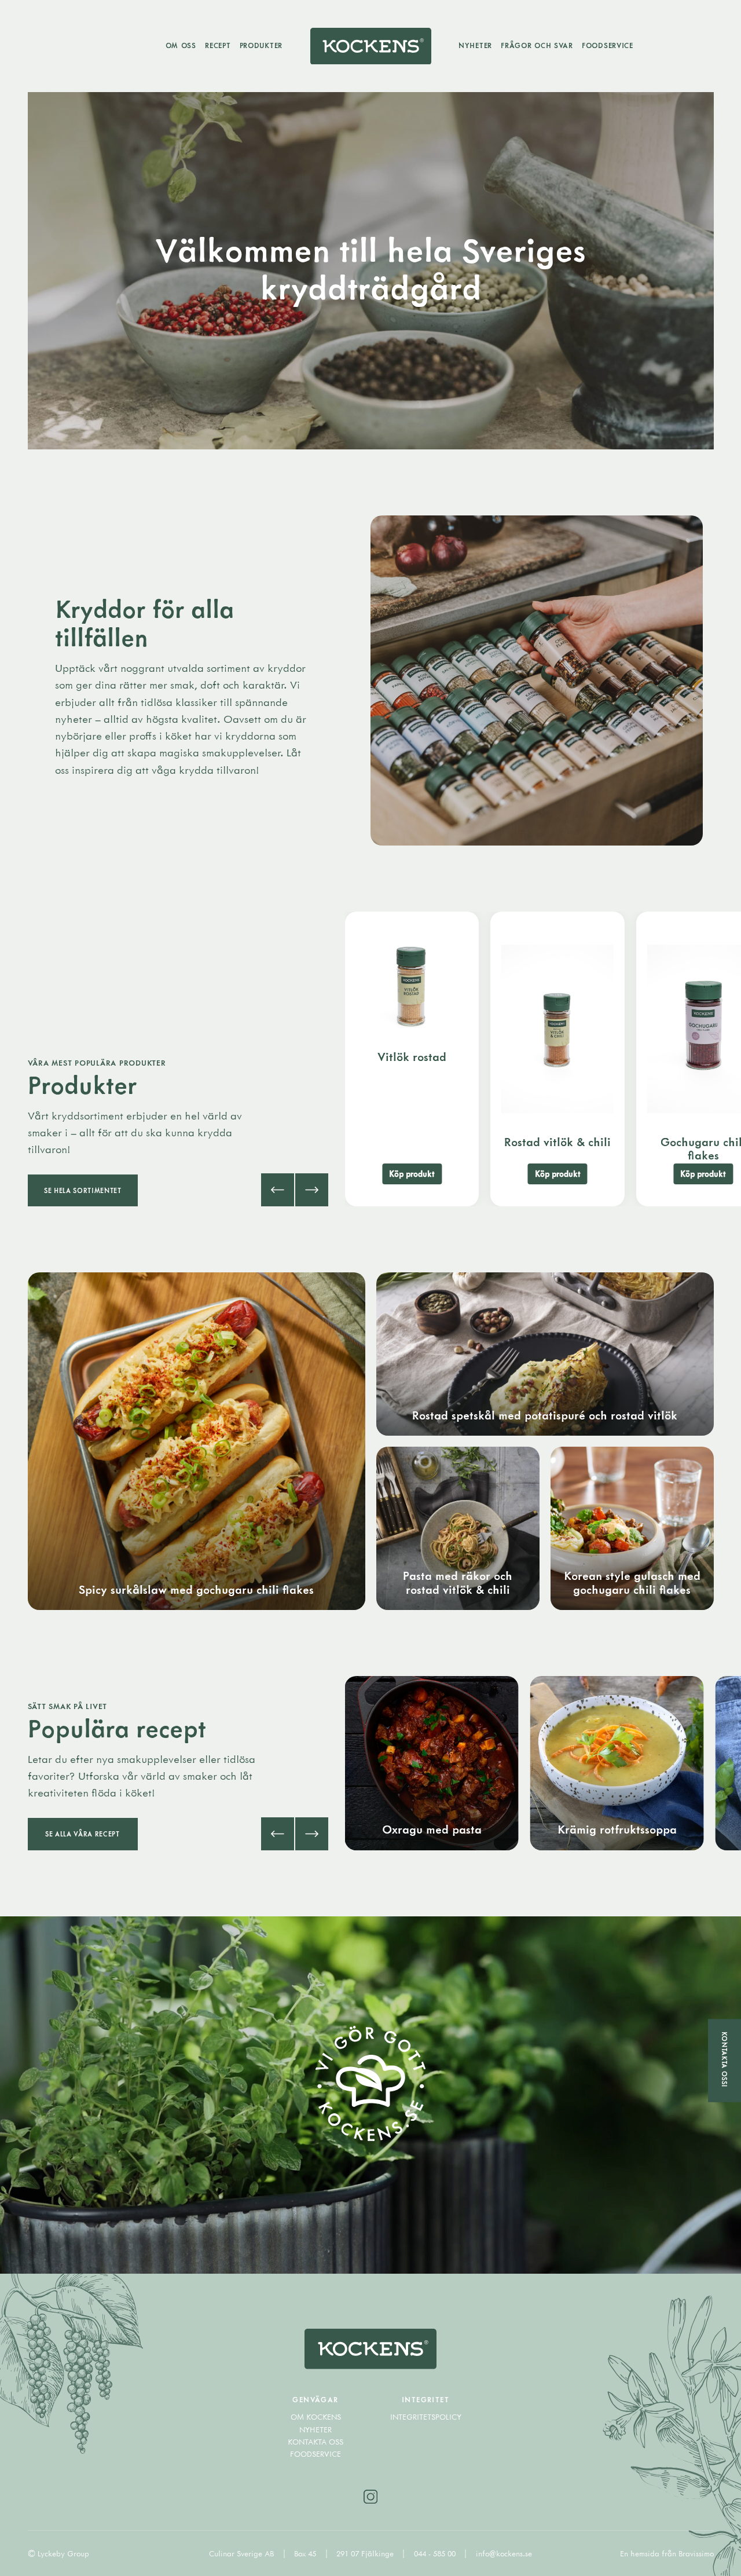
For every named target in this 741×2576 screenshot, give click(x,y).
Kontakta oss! (725, 2059)
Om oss (181, 45)
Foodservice (608, 45)
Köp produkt (412, 1174)
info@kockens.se (504, 2553)
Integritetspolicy (426, 2417)
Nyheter (475, 45)
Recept (218, 45)
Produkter (261, 45)
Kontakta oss (316, 2442)
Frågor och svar (537, 45)
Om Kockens (316, 2417)
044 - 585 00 (436, 2553)
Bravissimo (696, 2553)
